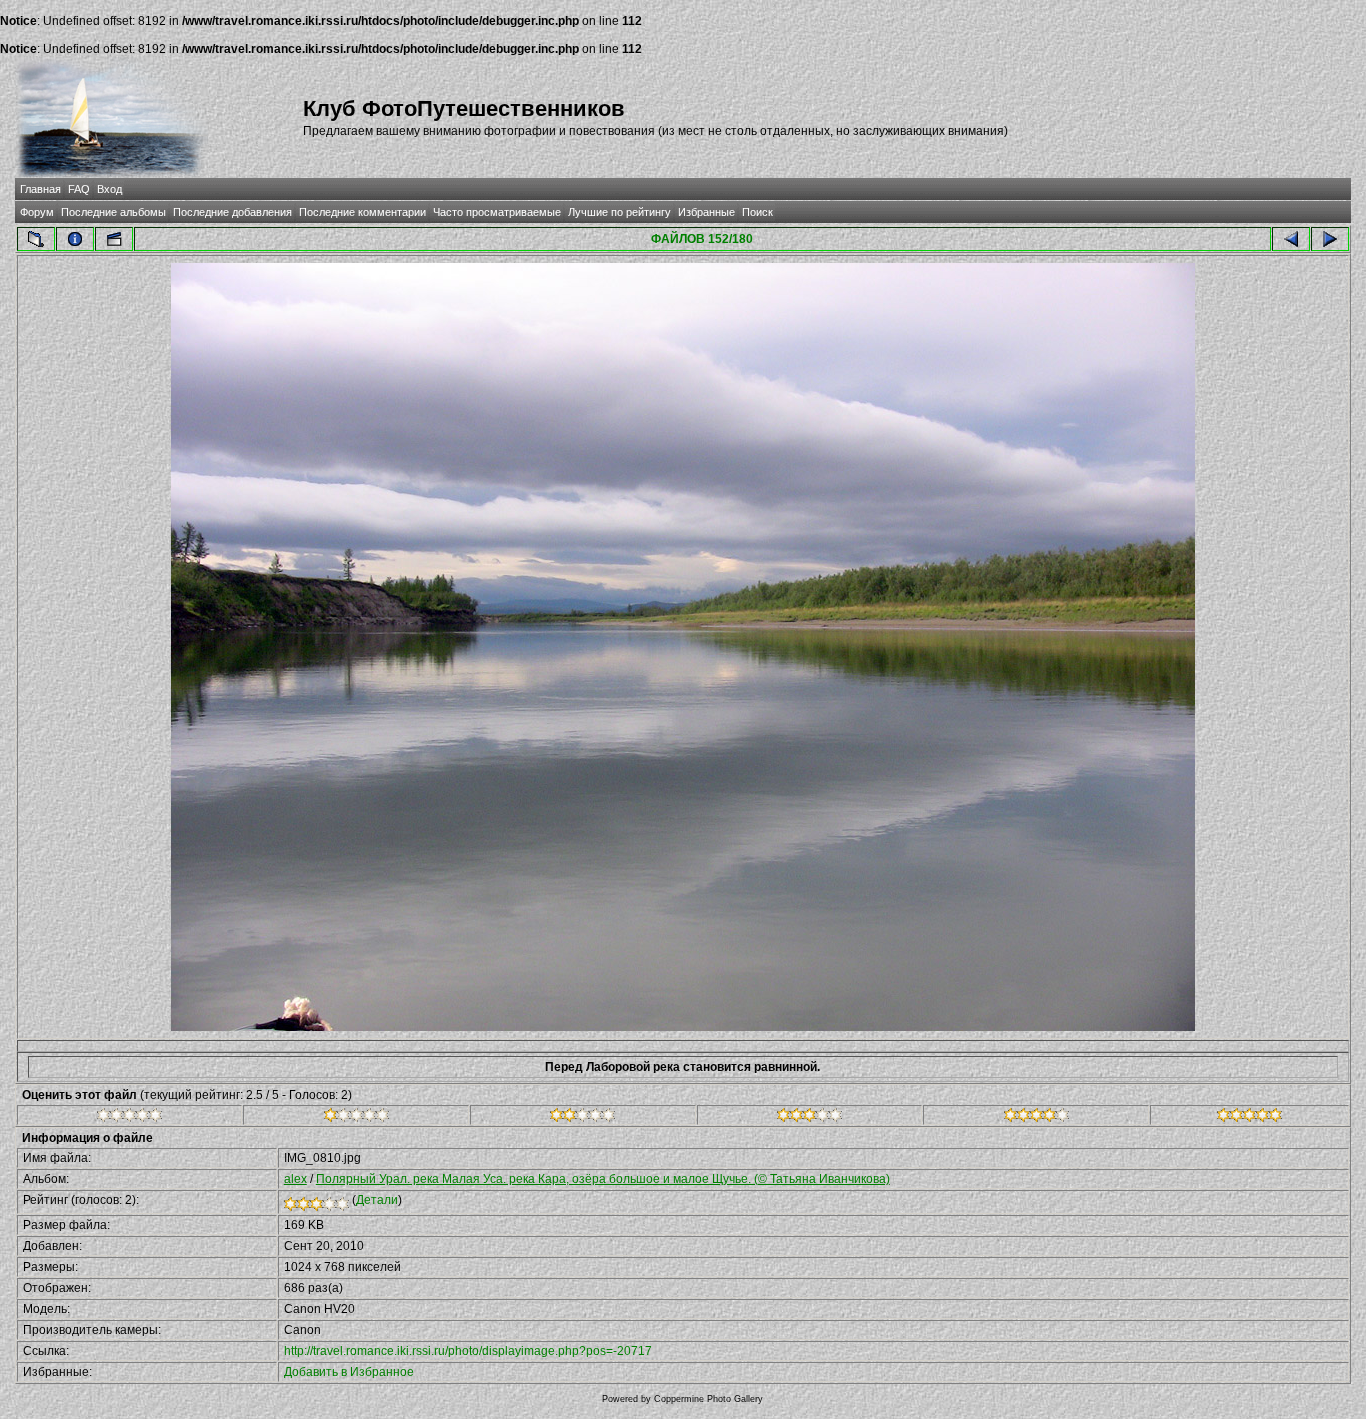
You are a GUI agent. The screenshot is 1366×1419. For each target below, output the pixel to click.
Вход (109, 189)
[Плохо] (356, 1118)
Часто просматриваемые (497, 212)
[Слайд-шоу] (114, 239)
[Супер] (1249, 1118)
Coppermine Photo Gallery (708, 1399)
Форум (37, 212)
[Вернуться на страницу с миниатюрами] (36, 239)
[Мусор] (129, 1118)
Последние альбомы (113, 212)
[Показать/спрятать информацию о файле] (75, 239)
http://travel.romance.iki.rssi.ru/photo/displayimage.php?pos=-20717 (468, 1351)
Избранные (706, 212)
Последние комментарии (362, 212)
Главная (40, 189)
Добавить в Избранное (349, 1372)
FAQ (79, 189)
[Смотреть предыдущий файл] (1291, 239)
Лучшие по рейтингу (619, 212)
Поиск (757, 212)
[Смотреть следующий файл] (1330, 239)
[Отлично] (1036, 1118)
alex (295, 1179)
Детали (377, 1200)
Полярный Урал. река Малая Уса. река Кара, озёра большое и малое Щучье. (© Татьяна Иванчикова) (603, 1179)
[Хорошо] (809, 1118)
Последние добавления (232, 212)
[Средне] (582, 1118)
